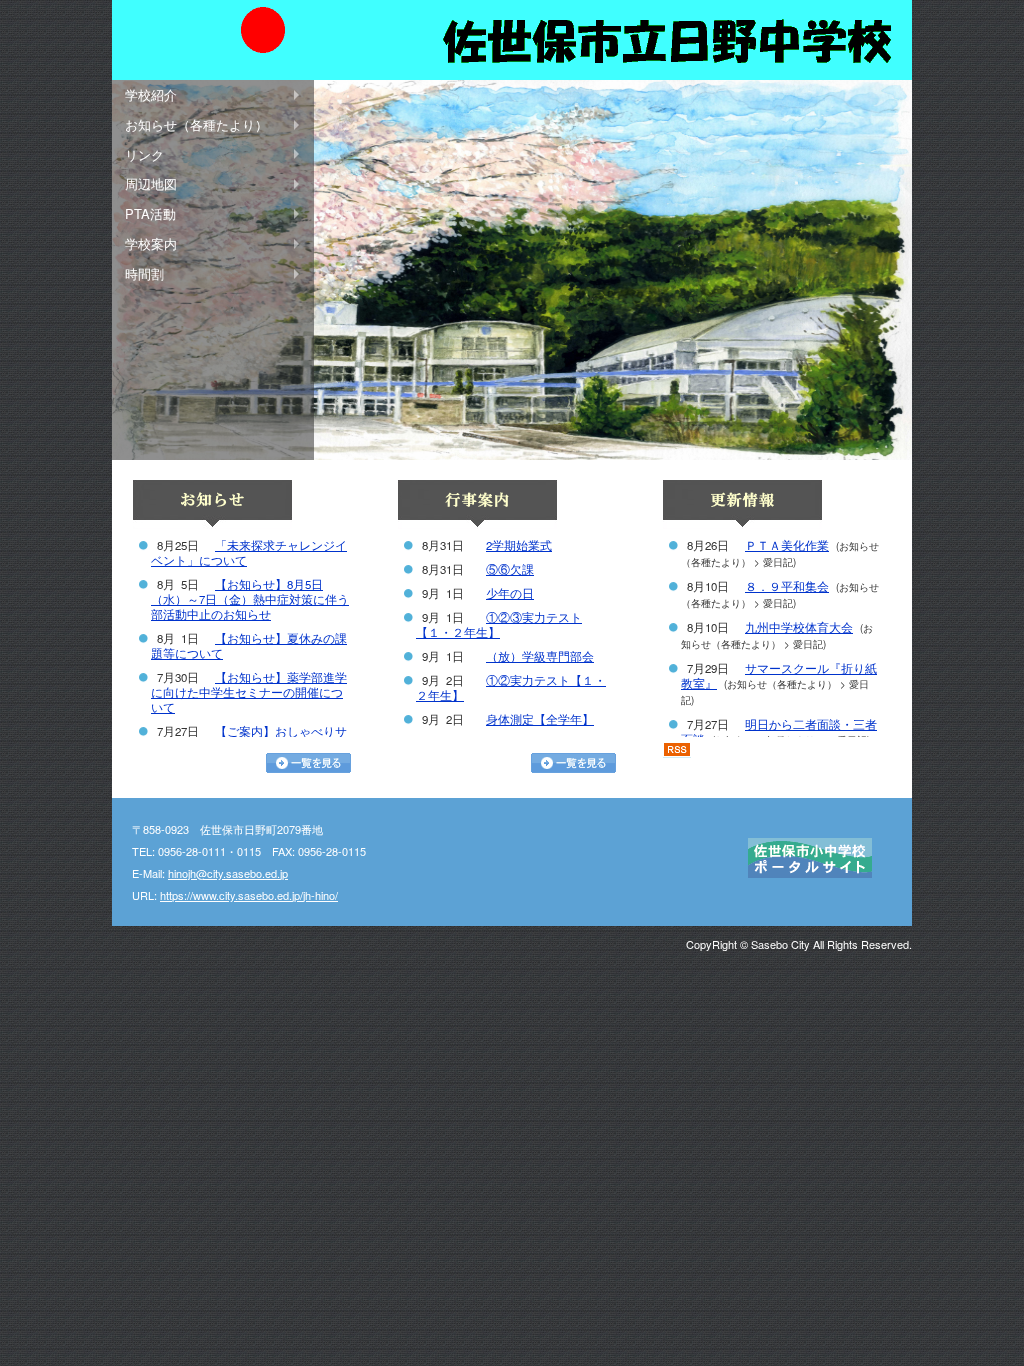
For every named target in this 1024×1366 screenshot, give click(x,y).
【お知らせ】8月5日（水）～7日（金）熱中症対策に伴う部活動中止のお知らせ (250, 599)
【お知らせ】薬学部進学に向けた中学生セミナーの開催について (249, 692)
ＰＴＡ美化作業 (787, 545)
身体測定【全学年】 (540, 719)
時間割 (144, 273)
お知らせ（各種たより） (196, 124)
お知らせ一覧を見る (308, 763)
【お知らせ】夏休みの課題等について (249, 645)
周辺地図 (151, 183)
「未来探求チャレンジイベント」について (249, 552)
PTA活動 (150, 213)
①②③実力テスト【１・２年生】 (499, 624)
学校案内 (151, 243)
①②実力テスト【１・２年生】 (511, 687)
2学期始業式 (519, 545)
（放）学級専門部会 (540, 656)
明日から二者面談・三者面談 (779, 731)
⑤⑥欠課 (510, 569)
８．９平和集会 (787, 586)
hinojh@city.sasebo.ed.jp (228, 873)
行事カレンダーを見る (573, 763)
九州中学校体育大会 (799, 627)
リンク (144, 154)
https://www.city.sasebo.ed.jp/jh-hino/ (249, 895)
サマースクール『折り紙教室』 (779, 675)
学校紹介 (151, 94)
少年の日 (510, 593)
